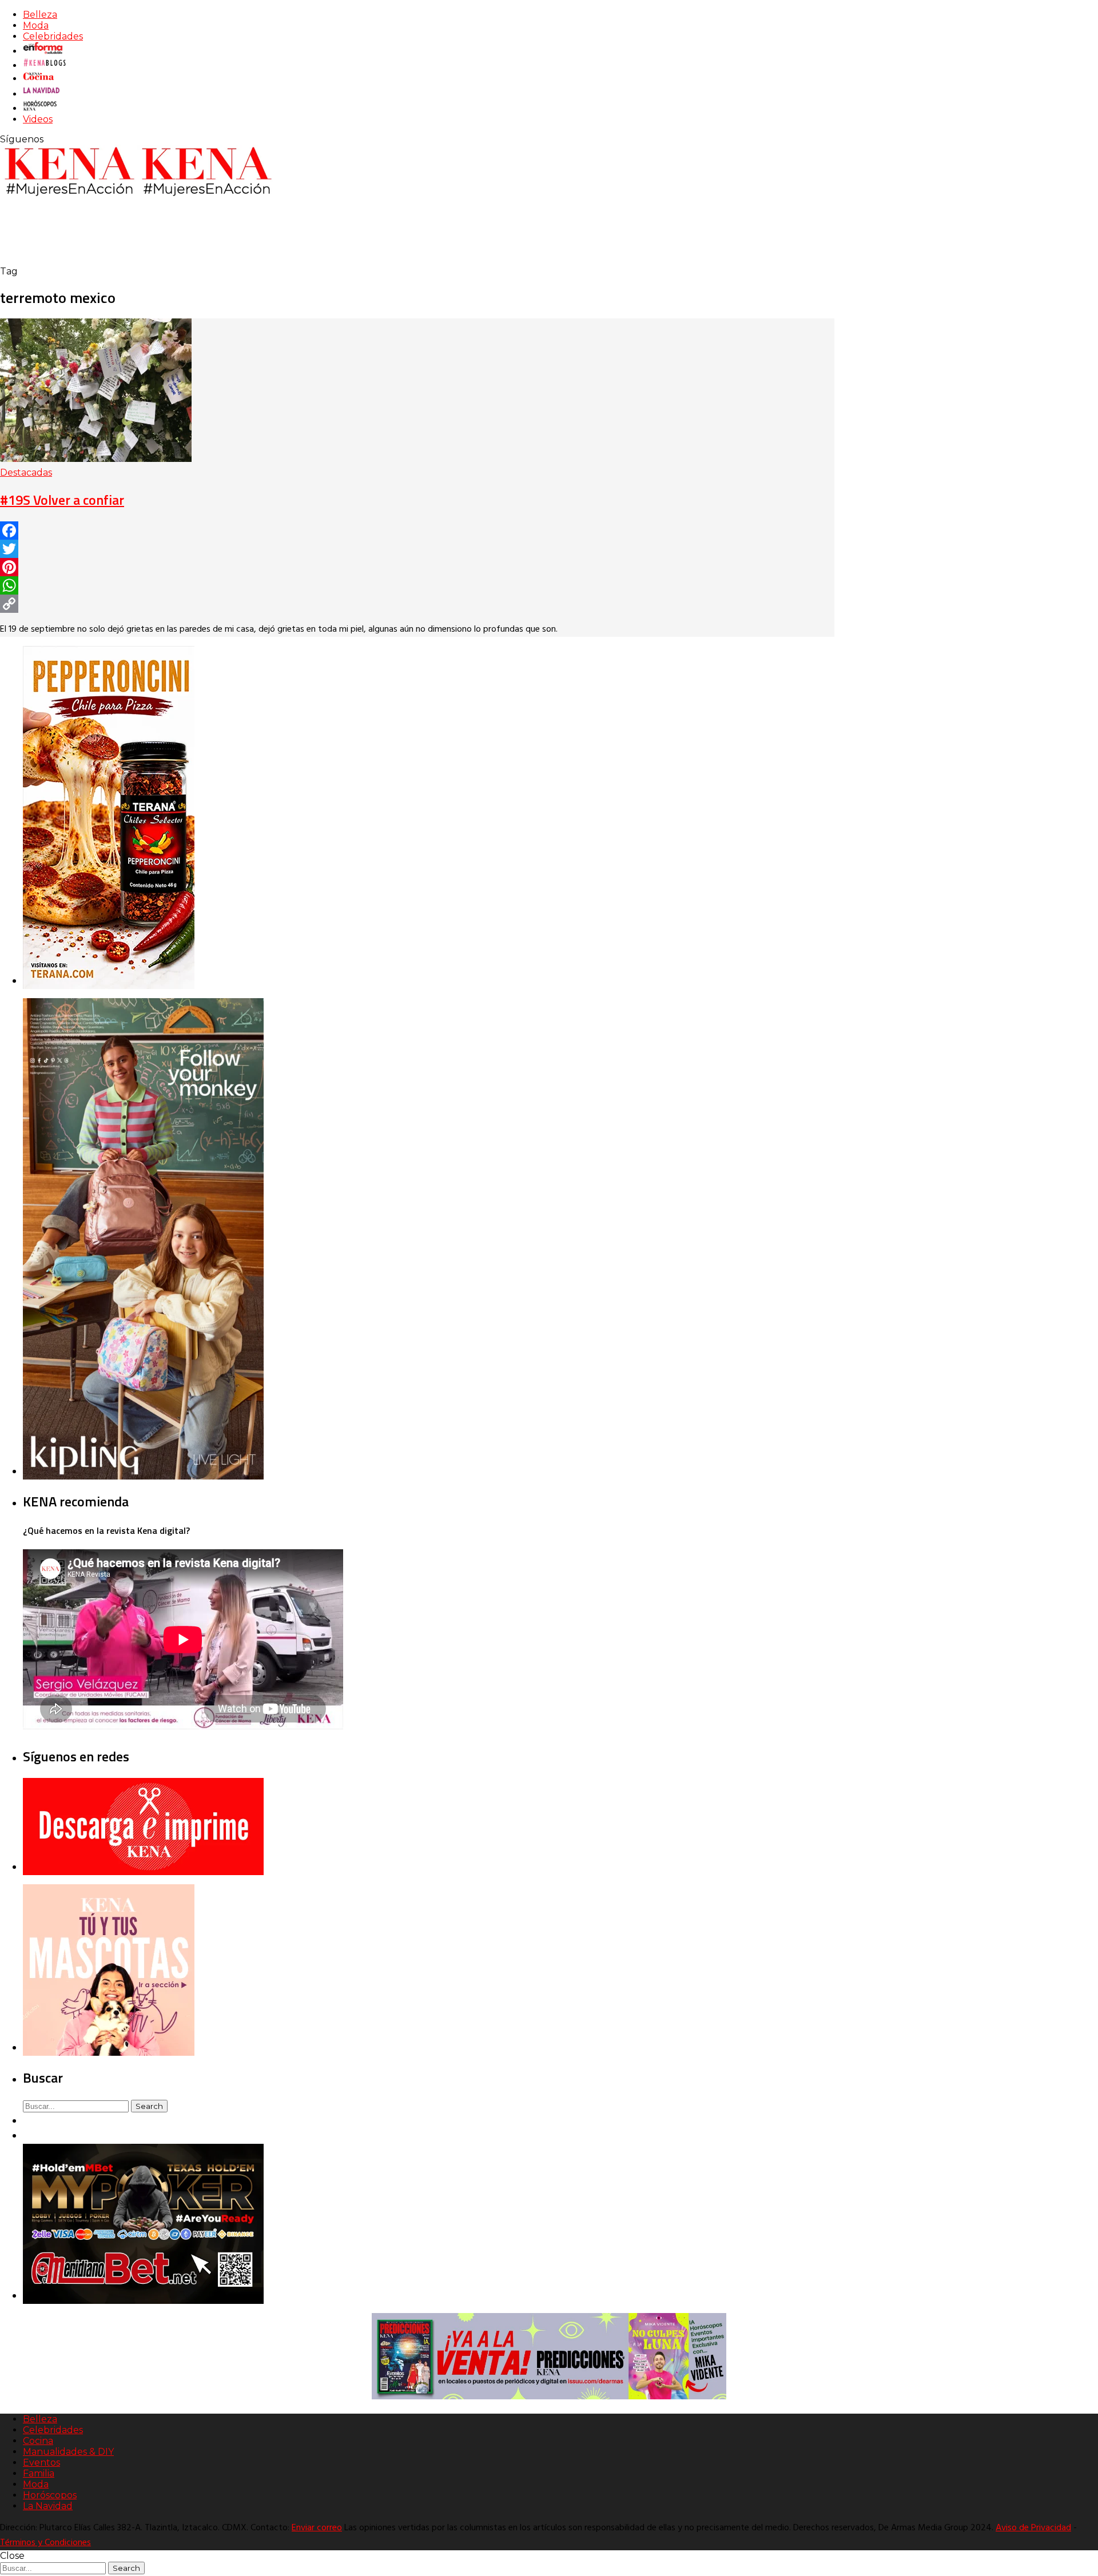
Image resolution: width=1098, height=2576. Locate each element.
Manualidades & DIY (68, 2452)
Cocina (38, 2441)
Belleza (40, 15)
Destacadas (26, 472)
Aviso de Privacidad (1033, 2528)
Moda (36, 25)
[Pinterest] (417, 567)
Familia (39, 2473)
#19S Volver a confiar (62, 500)
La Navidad (48, 2506)
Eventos (41, 2463)
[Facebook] (417, 531)
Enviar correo (317, 2528)
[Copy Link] (417, 604)
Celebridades (53, 36)
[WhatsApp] (417, 585)
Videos (38, 119)
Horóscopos (50, 2495)
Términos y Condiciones (45, 2543)
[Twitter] (417, 549)
